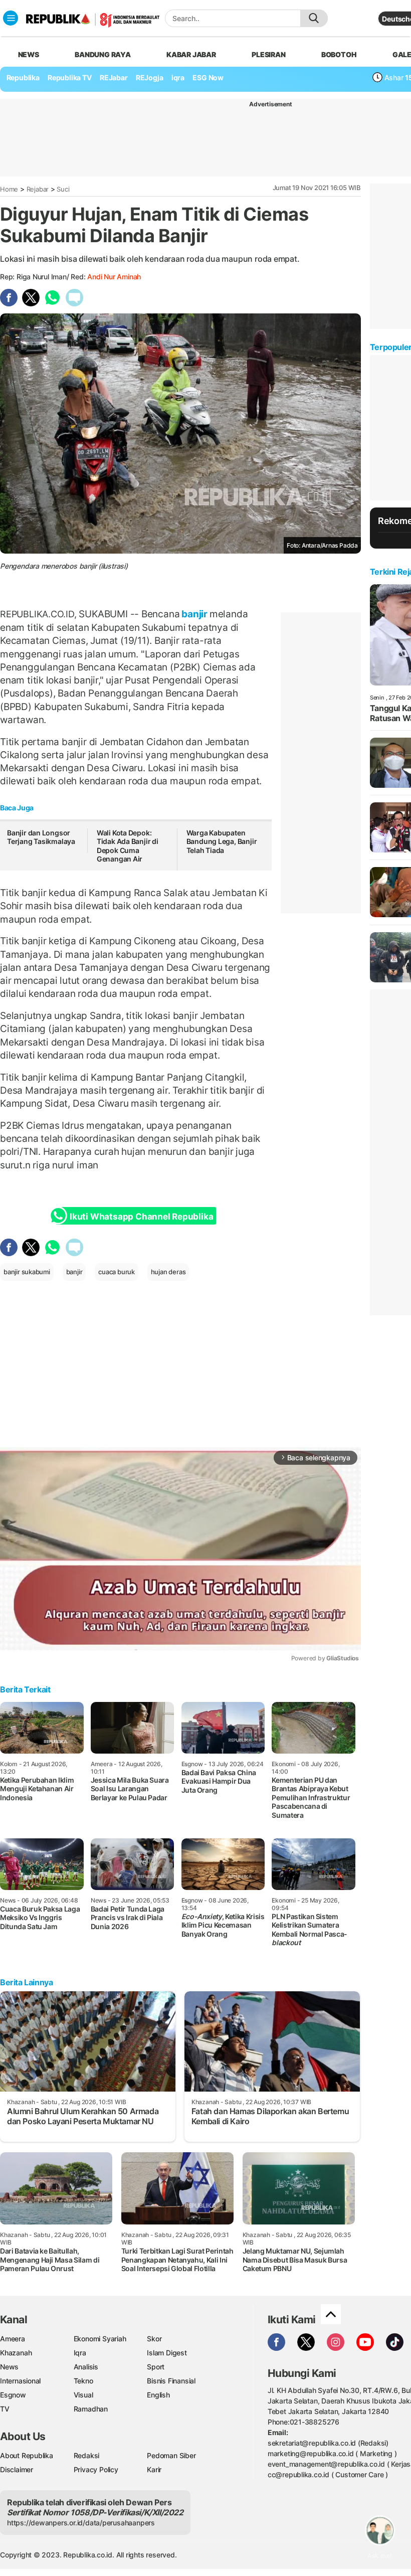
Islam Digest (167, 2353)
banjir (194, 614)
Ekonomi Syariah (100, 2339)
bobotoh (339, 54)
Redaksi (87, 2455)
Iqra (80, 2353)
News (9, 2367)
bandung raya (102, 54)
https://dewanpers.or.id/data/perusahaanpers (81, 2523)
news (29, 54)
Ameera (13, 2339)
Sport (156, 2367)
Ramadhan (91, 2409)
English (158, 2395)
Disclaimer (17, 2469)
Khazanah (16, 2353)
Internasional (20, 2381)
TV (5, 2409)
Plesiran (268, 54)
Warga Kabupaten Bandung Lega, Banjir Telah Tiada (222, 841)
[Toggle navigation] (11, 18)
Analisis (86, 2367)
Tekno (83, 2381)
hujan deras (168, 1272)
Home (9, 189)
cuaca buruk (117, 1272)
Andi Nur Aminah (114, 277)
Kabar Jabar (191, 54)
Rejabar (38, 189)
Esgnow (13, 2395)
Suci (63, 189)
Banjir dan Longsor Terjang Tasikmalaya (41, 837)
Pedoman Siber (171, 2455)
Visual (83, 2395)
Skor (154, 2339)
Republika (23, 77)
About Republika (27, 2455)
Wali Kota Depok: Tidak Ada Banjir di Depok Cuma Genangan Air (128, 846)
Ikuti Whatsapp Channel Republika (141, 1217)
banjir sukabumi (27, 1272)
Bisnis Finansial (171, 2381)
